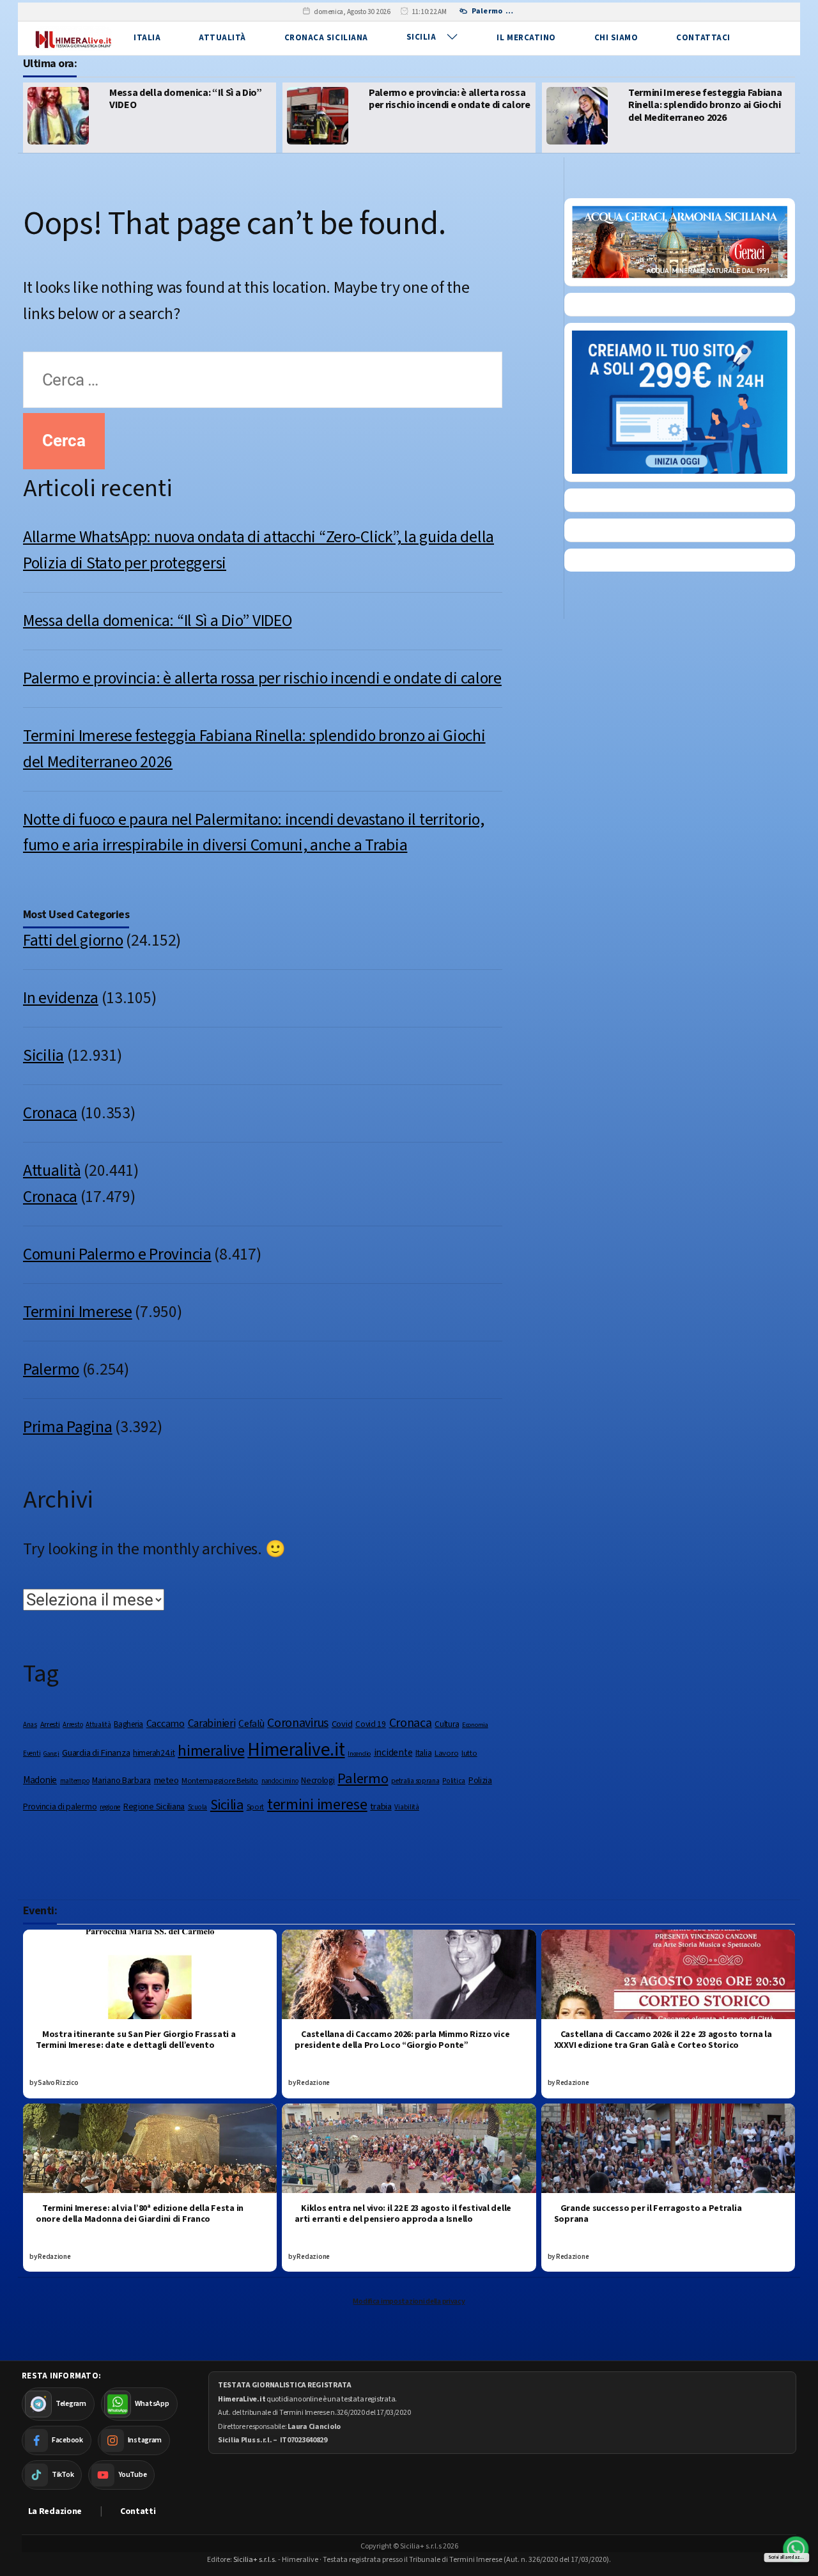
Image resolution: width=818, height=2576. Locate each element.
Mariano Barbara (121, 1781)
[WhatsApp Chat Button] (796, 2549)
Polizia (480, 1780)
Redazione (313, 2083)
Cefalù (251, 1724)
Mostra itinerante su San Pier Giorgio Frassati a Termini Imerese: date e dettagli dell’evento (135, 2040)
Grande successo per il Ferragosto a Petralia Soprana (648, 2214)
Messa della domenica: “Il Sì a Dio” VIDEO (157, 621)
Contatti (138, 2511)
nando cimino (280, 1781)
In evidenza (61, 998)
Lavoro (446, 1753)
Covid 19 (371, 1724)
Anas (30, 1725)
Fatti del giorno (73, 941)
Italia (147, 38)
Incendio (359, 1753)
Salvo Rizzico (58, 2083)
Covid (342, 1724)
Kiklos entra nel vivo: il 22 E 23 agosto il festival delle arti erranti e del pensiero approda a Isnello (403, 2214)
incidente (393, 1752)
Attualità (222, 38)
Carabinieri (212, 1723)
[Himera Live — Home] (73, 38)
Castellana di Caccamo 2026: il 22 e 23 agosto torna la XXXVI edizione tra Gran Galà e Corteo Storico (663, 2040)
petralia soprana (415, 1781)
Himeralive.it (296, 1750)
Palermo (51, 1370)
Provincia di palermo (60, 1807)
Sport (256, 1807)
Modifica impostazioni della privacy (409, 2301)
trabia (381, 1807)
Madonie (40, 1780)
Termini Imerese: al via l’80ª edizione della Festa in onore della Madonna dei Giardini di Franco (140, 2214)
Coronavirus (298, 1723)
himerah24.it (154, 1753)
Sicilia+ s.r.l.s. (255, 2560)
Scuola (197, 1807)
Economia (475, 1725)
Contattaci (703, 38)
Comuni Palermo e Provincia (117, 1254)
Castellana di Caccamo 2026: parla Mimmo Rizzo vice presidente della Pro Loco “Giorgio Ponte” (402, 2040)
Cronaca (50, 1113)
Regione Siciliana (154, 1807)
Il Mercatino (526, 38)
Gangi (51, 1753)
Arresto (73, 1725)
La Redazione (55, 2511)
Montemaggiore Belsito (220, 1781)
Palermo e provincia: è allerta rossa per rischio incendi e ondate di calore (195, 99)
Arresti (50, 1724)
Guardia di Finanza (96, 1753)
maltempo (75, 1781)
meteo (166, 1780)
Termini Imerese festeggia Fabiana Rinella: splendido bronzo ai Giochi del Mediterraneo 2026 (451, 105)
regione (110, 1807)
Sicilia (421, 37)
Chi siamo (616, 38)
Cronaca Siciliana (326, 38)
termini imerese (317, 1805)
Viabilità (406, 1807)
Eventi (32, 1753)
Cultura (447, 1724)
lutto (469, 1753)
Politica (454, 1781)
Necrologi (318, 1780)
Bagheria (128, 1724)
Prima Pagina (68, 1427)
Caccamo (166, 1724)
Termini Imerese (78, 1312)
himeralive (211, 1751)
